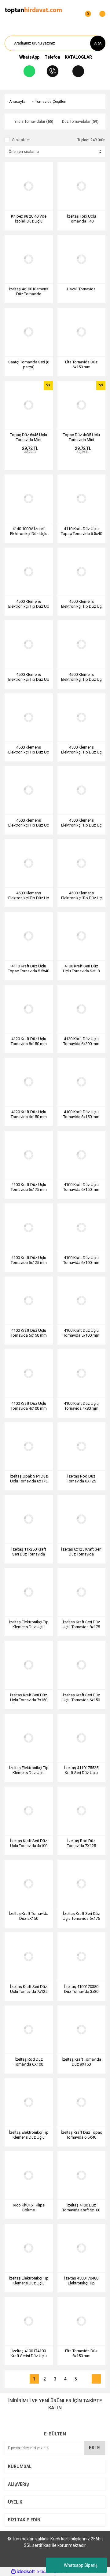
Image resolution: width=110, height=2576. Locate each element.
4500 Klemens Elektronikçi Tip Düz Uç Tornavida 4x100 (29, 677)
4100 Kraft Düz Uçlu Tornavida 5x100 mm (81, 1333)
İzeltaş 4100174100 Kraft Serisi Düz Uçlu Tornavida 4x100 (29, 2353)
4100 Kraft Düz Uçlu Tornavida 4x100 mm (29, 1406)
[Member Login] (73, 11)
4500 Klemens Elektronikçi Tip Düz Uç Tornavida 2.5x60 (81, 823)
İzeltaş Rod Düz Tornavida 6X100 (29, 2062)
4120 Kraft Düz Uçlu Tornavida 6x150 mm (29, 1114)
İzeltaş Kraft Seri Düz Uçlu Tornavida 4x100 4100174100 (29, 1843)
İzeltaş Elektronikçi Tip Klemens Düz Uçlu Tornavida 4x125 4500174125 (29, 1625)
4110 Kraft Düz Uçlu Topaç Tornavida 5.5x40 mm (29, 969)
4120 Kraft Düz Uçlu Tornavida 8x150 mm (29, 1041)
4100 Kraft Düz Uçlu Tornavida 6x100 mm (81, 1260)
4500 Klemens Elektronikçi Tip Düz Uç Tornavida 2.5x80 (29, 823)
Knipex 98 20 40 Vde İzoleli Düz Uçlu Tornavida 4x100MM (29, 219)
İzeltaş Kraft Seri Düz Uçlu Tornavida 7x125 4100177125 (29, 1989)
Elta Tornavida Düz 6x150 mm (81, 364)
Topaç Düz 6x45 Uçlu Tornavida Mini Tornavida (29, 437)
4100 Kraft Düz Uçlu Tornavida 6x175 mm (29, 1187)
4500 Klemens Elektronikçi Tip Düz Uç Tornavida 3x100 (81, 750)
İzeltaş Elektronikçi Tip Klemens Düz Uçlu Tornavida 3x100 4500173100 (29, 2281)
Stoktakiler (21, 140)
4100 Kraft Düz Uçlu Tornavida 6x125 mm (29, 1260)
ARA (98, 43)
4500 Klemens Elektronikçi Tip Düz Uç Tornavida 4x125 (81, 604)
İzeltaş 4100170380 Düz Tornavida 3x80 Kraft (81, 1989)
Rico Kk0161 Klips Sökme (29, 2208)
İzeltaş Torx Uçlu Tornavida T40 (81, 219)
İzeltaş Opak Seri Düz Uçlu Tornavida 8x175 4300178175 (29, 1479)
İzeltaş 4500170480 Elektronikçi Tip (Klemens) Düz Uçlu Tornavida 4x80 (81, 2281)
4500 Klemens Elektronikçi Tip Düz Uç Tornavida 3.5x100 (81, 677)
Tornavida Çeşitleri (51, 102)
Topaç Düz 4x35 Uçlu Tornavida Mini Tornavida (81, 437)
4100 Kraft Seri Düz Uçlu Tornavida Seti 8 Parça (81, 969)
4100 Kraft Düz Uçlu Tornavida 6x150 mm (81, 1187)
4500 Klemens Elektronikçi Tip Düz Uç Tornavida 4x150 (29, 604)
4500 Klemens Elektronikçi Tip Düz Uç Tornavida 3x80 (81, 896)
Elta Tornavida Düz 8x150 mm (81, 2353)
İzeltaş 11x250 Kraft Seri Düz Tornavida (29, 1552)
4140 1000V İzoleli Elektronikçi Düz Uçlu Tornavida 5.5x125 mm (29, 531)
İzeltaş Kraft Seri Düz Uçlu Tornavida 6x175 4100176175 (81, 1916)
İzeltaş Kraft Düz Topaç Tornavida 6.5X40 (81, 2135)
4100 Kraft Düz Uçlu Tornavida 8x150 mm (81, 1114)
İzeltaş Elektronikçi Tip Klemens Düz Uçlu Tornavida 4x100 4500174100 (29, 2135)
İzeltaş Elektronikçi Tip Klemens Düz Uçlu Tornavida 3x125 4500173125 (29, 1770)
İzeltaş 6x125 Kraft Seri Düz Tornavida (81, 1552)
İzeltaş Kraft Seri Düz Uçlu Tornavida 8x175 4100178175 (81, 1625)
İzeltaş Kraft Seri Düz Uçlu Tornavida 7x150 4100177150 (29, 1698)
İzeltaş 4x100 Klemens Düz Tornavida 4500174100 (29, 292)
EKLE (94, 2448)
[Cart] (99, 11)
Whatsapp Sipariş (81, 2565)
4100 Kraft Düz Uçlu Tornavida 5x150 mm (29, 1333)
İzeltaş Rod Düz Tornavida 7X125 (81, 1843)
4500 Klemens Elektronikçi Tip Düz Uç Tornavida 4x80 (29, 896)
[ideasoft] (23, 2572)
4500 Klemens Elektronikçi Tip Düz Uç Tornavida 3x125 (29, 750)
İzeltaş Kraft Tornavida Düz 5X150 (29, 1916)
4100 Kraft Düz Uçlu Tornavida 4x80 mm (81, 1406)
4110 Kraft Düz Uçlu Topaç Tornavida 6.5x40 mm (81, 531)
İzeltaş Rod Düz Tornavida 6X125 (81, 1479)
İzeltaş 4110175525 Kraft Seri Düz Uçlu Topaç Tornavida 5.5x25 (81, 1770)
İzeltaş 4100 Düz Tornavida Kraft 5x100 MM (81, 2208)
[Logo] (33, 10)
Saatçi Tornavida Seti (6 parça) (29, 364)
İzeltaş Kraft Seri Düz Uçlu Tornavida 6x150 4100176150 (81, 1698)
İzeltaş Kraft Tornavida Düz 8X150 (81, 2062)
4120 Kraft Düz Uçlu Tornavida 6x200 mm (81, 1041)
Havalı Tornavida (81, 289)
